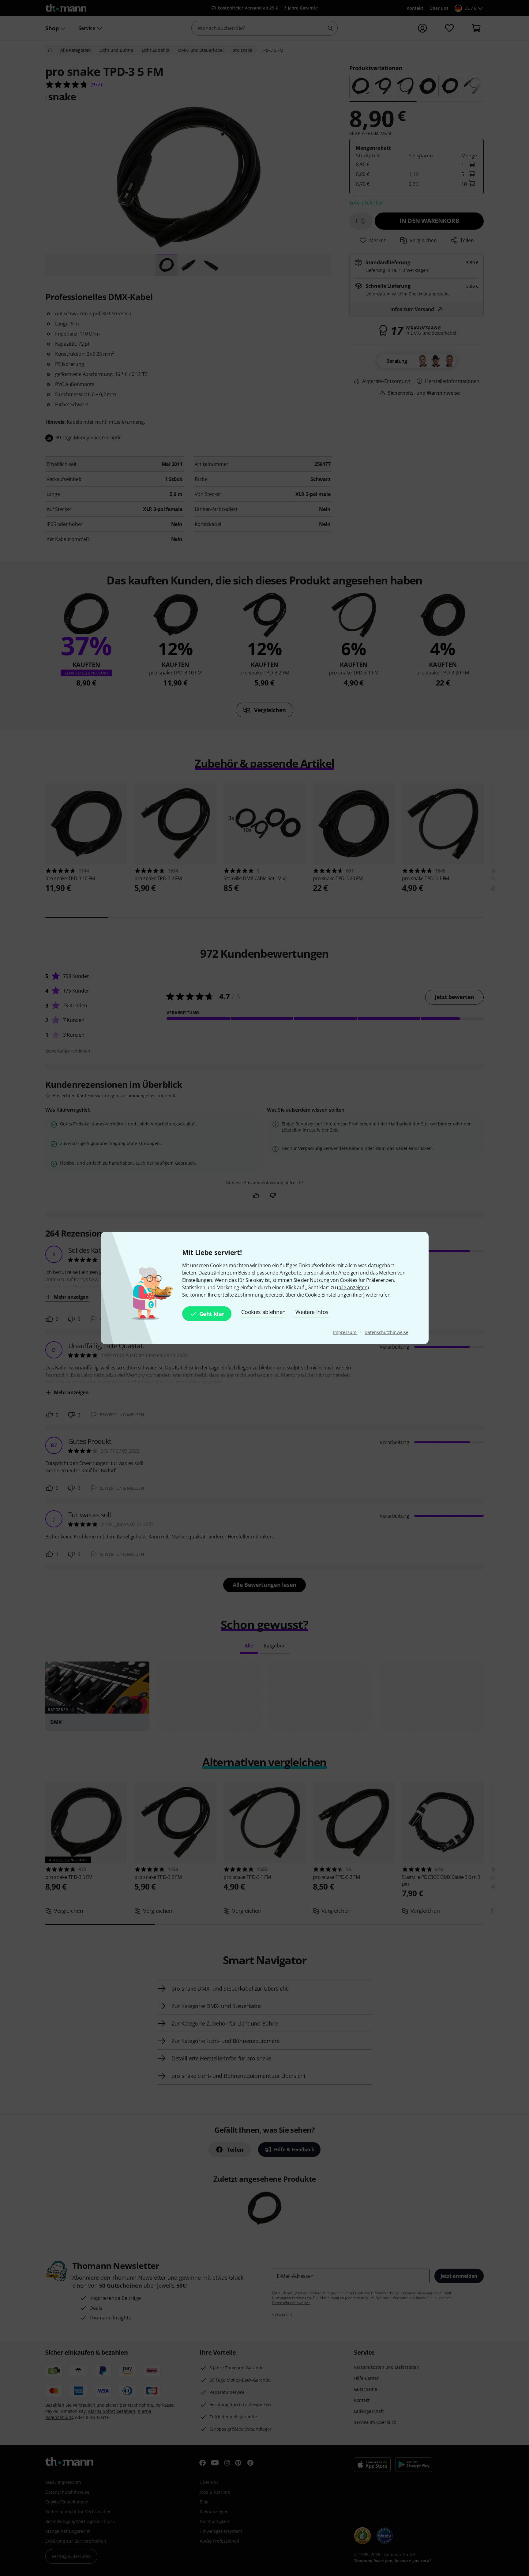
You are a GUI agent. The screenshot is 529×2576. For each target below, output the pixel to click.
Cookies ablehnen (263, 1312)
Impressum (345, 1332)
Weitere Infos (312, 1312)
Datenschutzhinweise (386, 1332)
